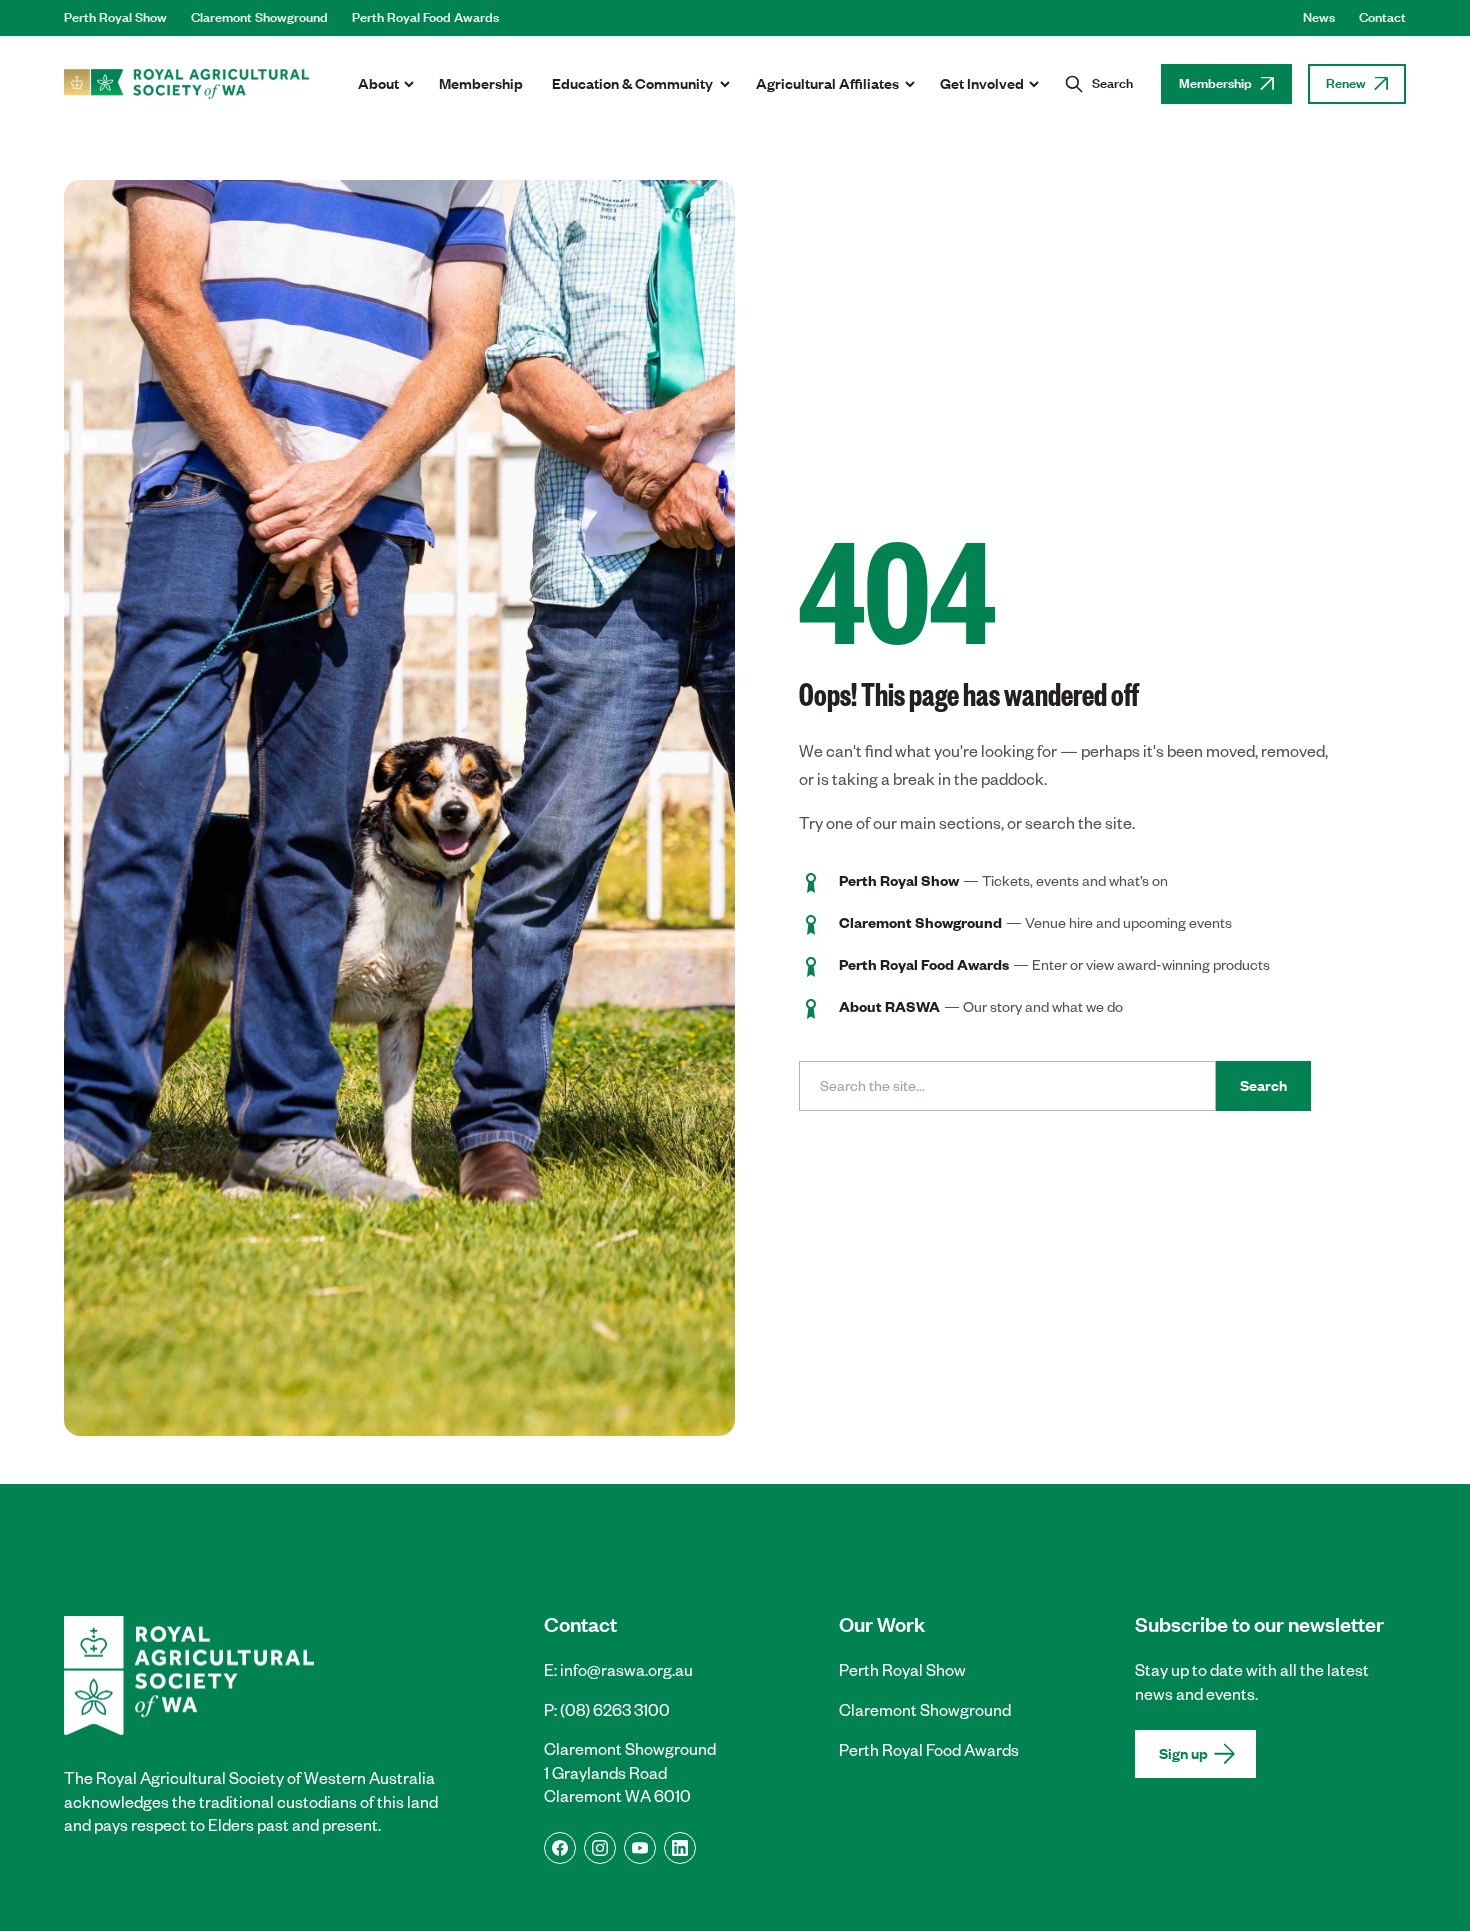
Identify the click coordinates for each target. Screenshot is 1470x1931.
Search (1263, 1086)
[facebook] (560, 1848)
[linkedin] (680, 1848)
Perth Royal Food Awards (425, 18)
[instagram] (600, 1848)
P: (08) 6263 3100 (607, 1710)
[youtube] (640, 1848)
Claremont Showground (259, 18)
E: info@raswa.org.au (618, 1670)
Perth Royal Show (115, 18)
